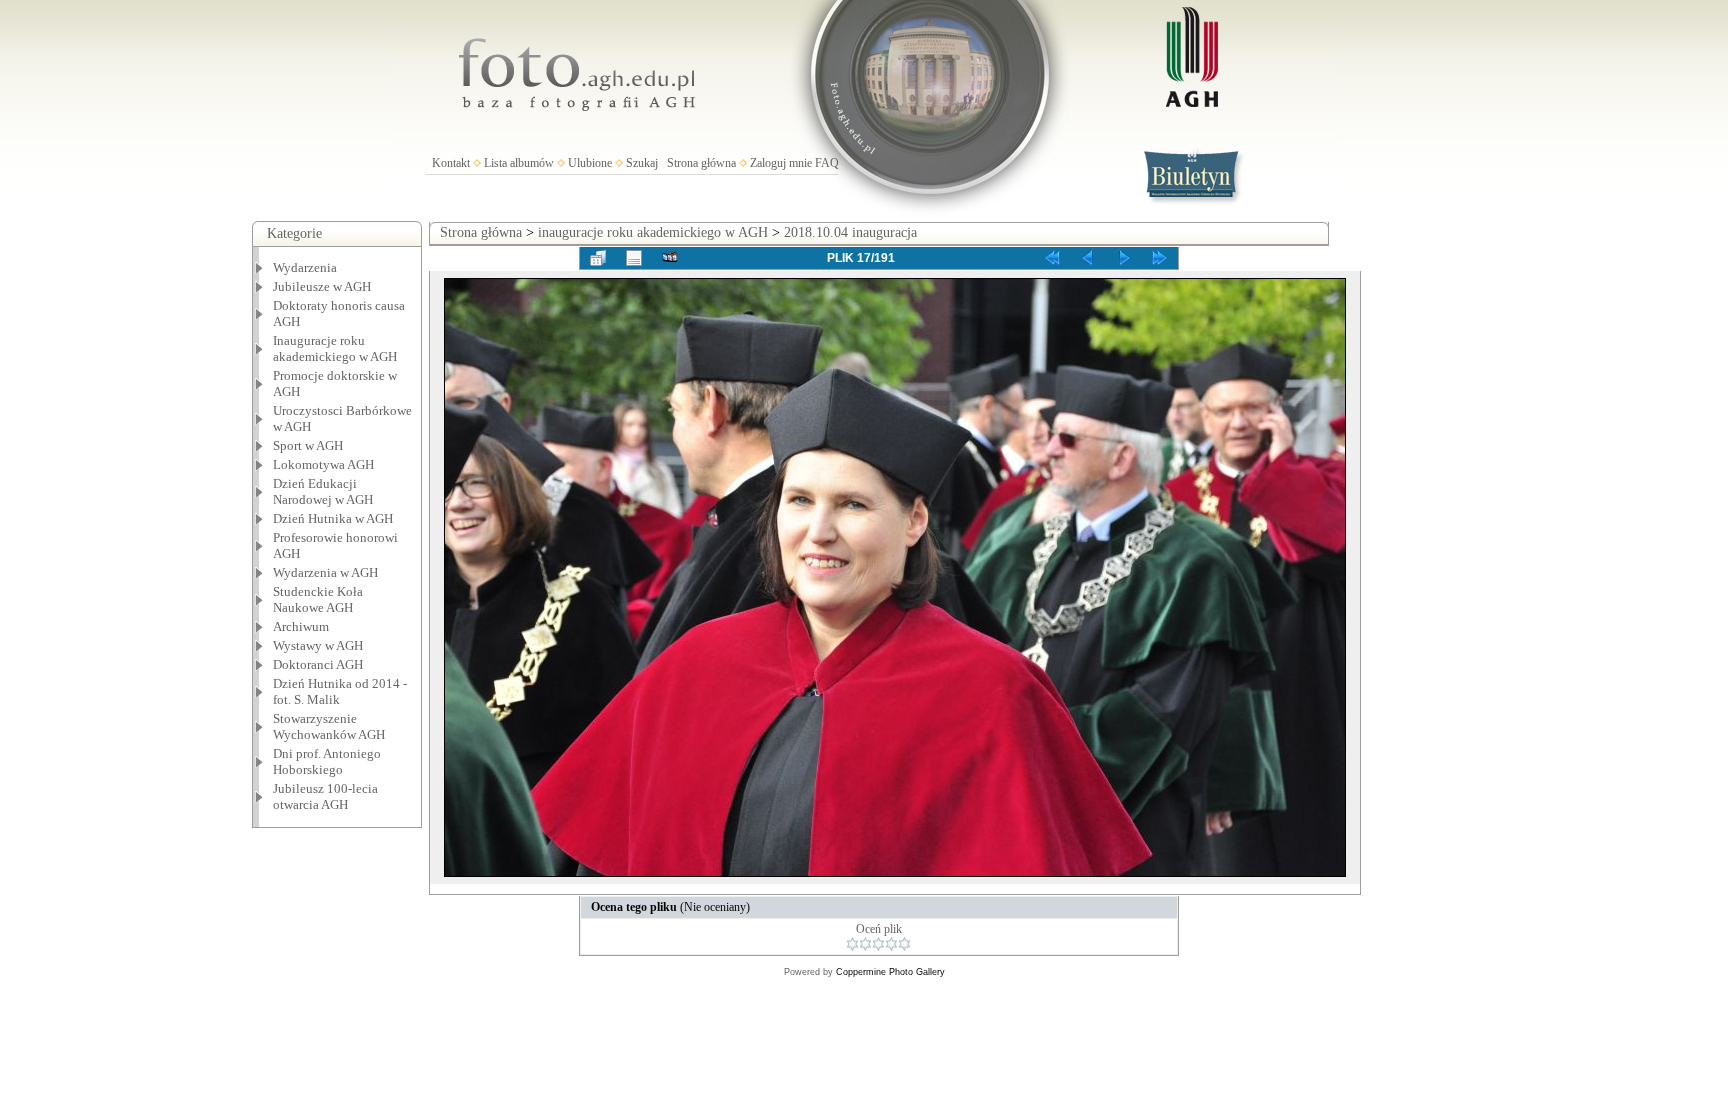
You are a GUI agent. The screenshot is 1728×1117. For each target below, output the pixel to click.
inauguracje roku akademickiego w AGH (653, 232)
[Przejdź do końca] (1160, 258)
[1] (852, 944)
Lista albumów (519, 163)
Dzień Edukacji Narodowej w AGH (323, 491)
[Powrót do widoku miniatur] (598, 258)
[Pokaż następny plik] (1124, 258)
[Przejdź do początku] (1052, 258)
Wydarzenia (305, 267)
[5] (904, 944)
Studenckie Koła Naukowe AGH (318, 599)
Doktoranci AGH (318, 664)
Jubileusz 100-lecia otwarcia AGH (325, 796)
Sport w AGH (308, 445)
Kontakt (451, 163)
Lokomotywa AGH (323, 464)
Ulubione (590, 163)
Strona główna (701, 163)
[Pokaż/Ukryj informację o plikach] (634, 258)
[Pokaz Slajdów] (670, 258)
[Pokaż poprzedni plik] (1088, 258)
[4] (891, 944)
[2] (865, 944)
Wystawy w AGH (318, 645)
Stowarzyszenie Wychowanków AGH (329, 726)
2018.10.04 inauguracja (850, 232)
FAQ (827, 163)
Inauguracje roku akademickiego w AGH (335, 348)
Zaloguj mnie (781, 163)
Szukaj (642, 163)
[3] (878, 944)
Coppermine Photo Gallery (890, 972)
